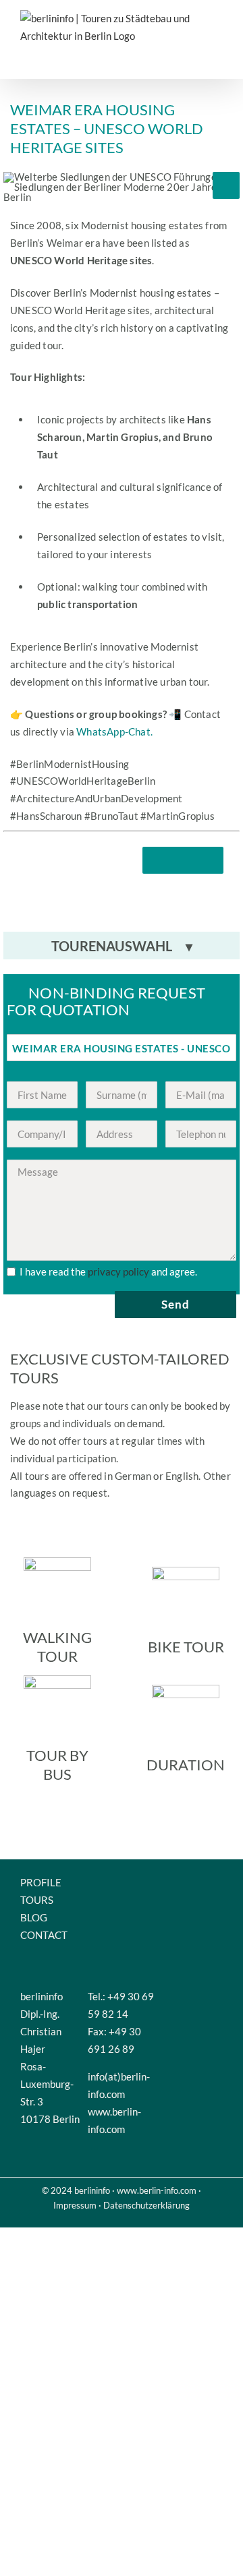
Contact (44, 1935)
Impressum (75, 2205)
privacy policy (118, 1271)
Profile (41, 1882)
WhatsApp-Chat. (114, 731)
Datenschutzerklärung (146, 2205)
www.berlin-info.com (157, 2190)
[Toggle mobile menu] (213, 58)
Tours (37, 1900)
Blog (34, 1917)
